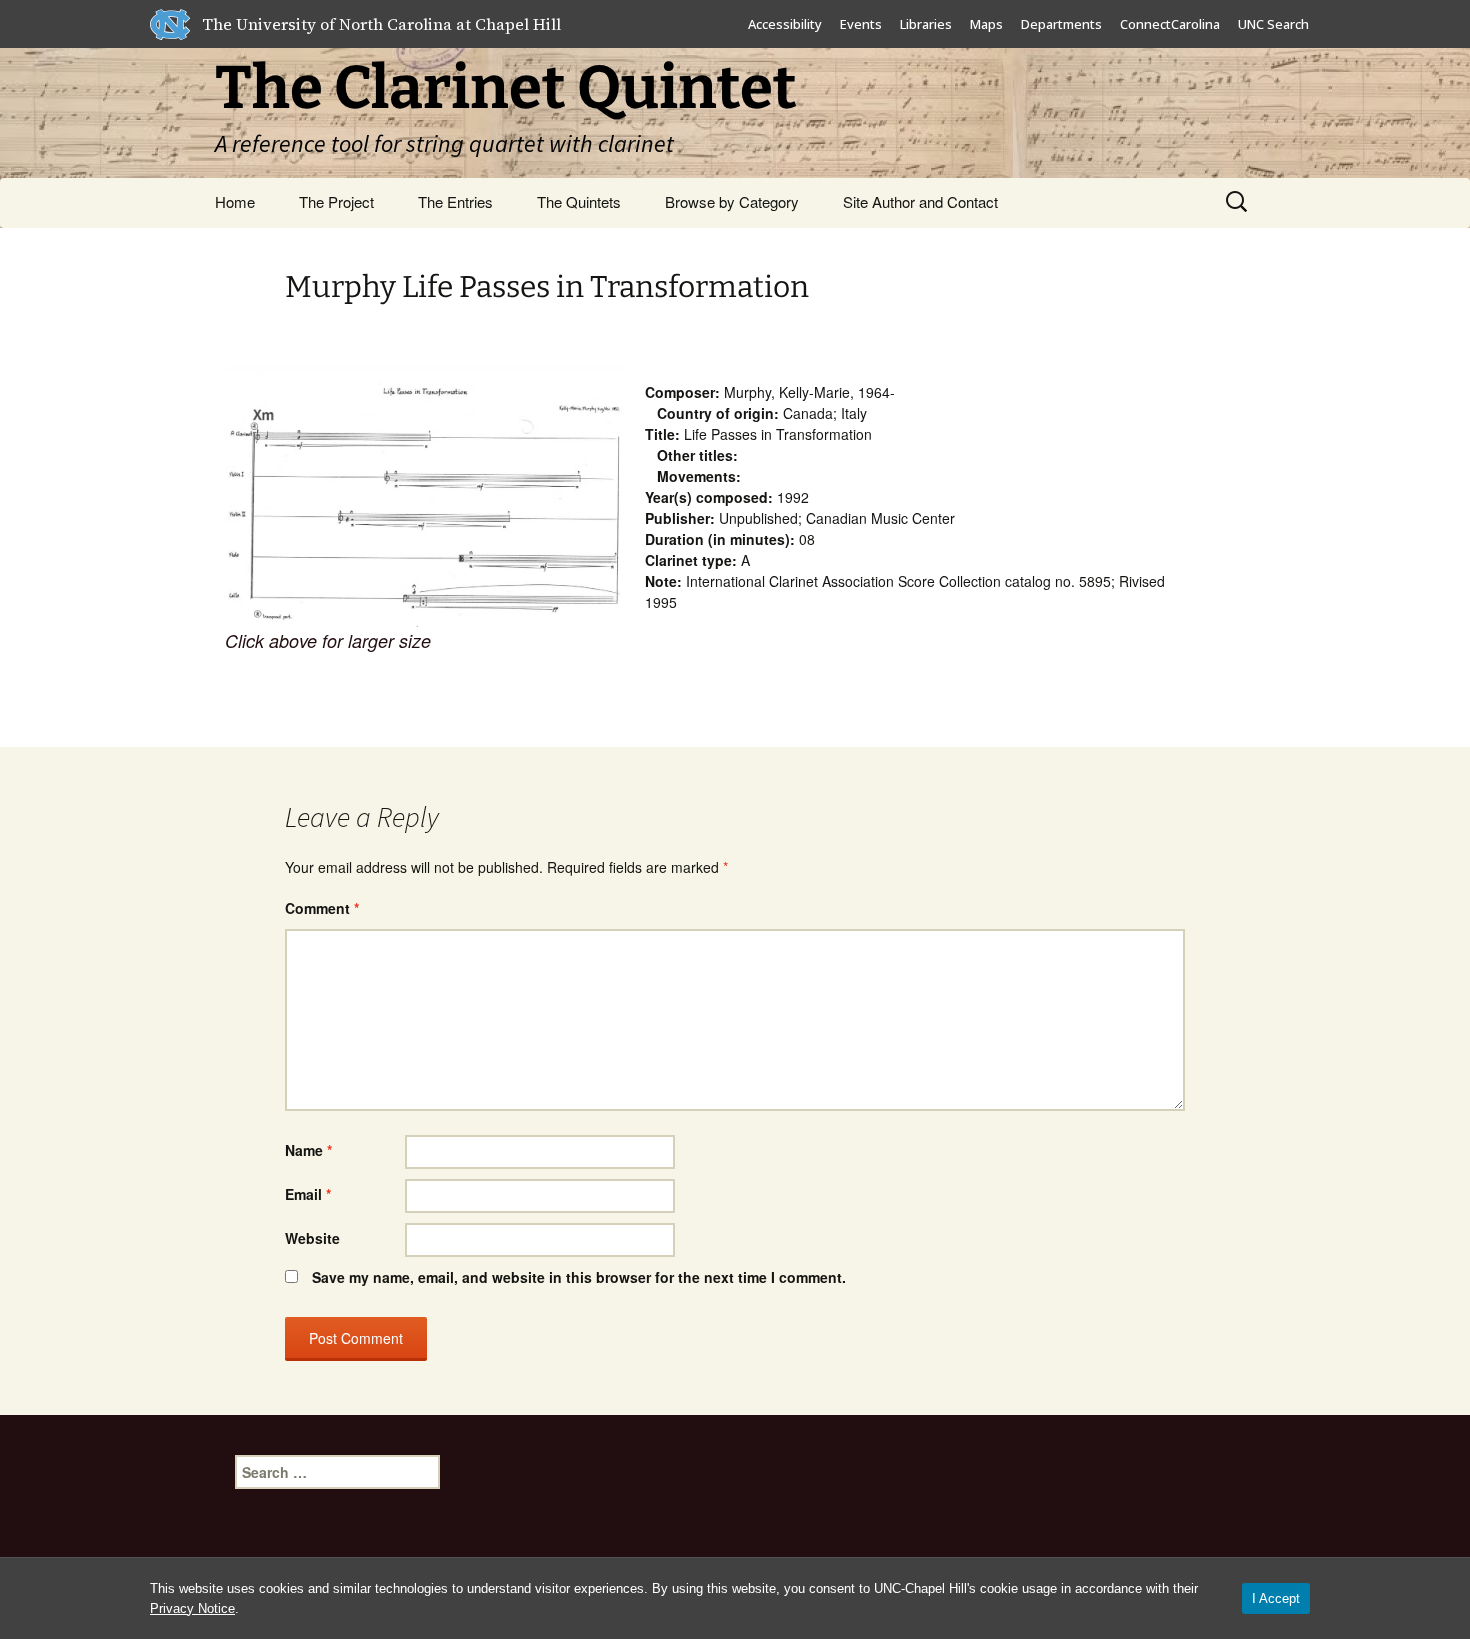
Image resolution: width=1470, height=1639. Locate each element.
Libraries (926, 24)
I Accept (1276, 1598)
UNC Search (1273, 24)
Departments (1061, 24)
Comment (322, 908)
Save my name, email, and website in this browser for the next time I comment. (579, 1277)
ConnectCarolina (1170, 24)
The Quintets (579, 201)
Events (861, 24)
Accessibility (785, 24)
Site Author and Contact (920, 201)
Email (308, 1194)
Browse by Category (732, 201)
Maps (986, 24)
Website (312, 1238)
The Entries (455, 201)
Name (308, 1150)
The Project (336, 201)
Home (235, 201)
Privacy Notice (192, 1608)
